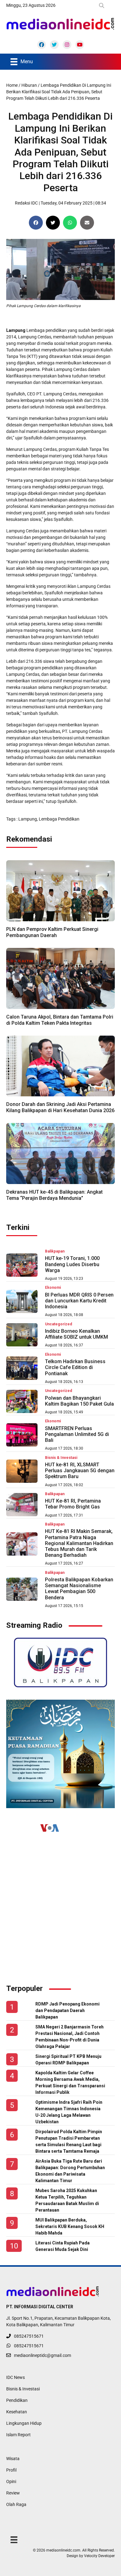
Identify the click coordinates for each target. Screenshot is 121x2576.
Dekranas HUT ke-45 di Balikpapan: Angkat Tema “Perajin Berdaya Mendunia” (54, 1195)
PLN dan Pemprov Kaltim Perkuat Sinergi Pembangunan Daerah (52, 932)
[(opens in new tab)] (60, 1662)
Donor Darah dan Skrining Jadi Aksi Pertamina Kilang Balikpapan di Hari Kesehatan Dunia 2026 (60, 1107)
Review (13, 2493)
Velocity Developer (99, 2556)
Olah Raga (16, 2504)
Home (12, 85)
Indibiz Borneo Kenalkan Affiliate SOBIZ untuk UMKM (76, 1334)
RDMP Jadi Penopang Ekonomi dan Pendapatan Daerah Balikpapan (67, 2010)
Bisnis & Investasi (23, 2389)
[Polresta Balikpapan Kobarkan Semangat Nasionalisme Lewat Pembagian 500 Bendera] (22, 1589)
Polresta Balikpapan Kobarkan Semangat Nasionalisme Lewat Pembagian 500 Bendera (79, 1589)
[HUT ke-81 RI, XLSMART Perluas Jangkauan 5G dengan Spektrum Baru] (22, 1471)
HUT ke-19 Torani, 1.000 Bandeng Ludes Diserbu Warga (72, 1264)
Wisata (13, 2459)
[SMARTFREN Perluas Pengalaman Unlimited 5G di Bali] (22, 1435)
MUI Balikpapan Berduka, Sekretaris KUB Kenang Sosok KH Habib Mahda (70, 2226)
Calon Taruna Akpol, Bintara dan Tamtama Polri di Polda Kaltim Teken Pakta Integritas (60, 1020)
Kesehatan (17, 2412)
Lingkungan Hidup (24, 2423)
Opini (11, 2481)
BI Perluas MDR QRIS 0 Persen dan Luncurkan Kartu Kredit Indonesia (79, 1301)
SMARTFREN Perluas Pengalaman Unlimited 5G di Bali (77, 1434)
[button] (103, 6)
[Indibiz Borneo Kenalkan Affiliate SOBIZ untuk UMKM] (22, 1335)
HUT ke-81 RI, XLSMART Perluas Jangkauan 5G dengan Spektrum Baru (80, 1471)
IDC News (16, 2377)
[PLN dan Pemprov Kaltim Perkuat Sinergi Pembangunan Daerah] (60, 890)
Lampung (28, 819)
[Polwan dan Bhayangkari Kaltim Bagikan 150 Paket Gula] (22, 1401)
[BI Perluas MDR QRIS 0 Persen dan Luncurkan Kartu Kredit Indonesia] (22, 1301)
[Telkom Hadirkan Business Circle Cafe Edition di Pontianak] (22, 1368)
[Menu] (14, 2539)
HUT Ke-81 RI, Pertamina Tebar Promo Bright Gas (73, 1504)
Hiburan (29, 85)
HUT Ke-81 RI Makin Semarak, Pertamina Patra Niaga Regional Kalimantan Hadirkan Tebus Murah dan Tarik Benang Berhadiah (79, 1543)
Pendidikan (17, 2400)
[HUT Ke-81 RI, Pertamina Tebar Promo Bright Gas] (22, 1505)
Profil (11, 2470)
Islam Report (18, 2435)
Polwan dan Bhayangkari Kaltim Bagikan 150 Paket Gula (79, 1401)
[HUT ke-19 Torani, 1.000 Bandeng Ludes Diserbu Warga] (22, 1265)
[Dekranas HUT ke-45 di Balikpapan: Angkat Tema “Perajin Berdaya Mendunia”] (60, 1153)
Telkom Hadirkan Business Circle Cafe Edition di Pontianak (75, 1367)
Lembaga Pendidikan (59, 819)
